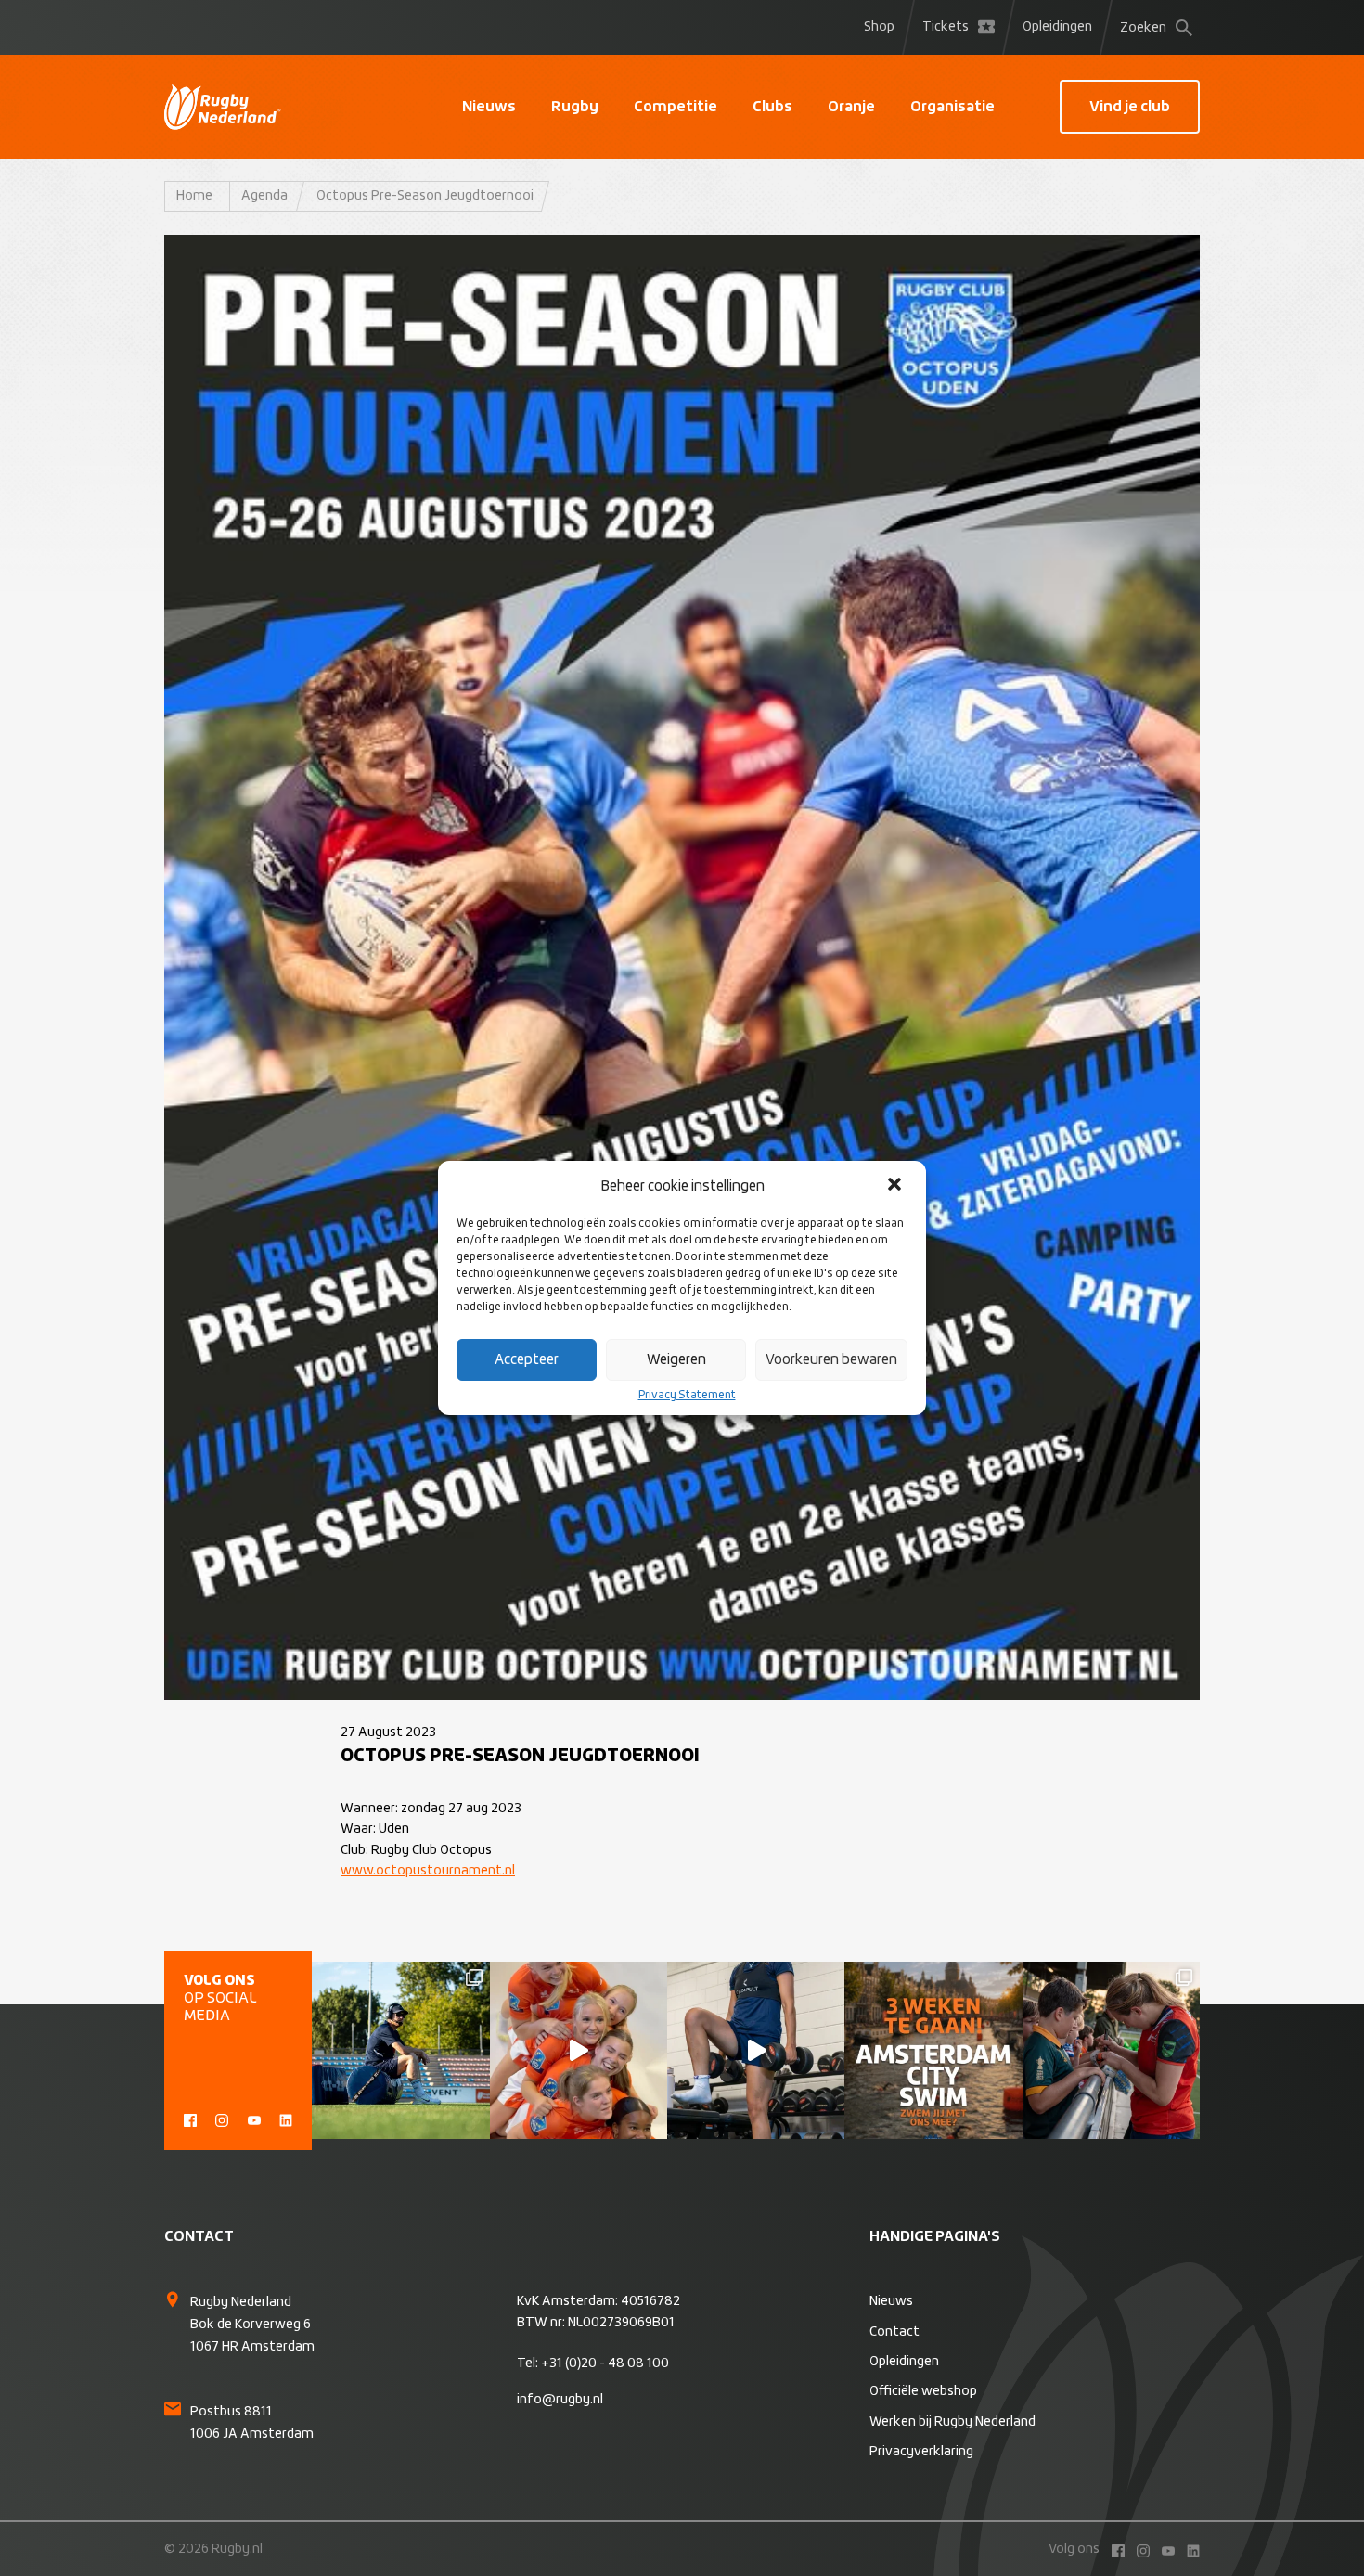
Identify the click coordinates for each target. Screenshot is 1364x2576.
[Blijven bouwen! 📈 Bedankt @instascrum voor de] (400, 2050)
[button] (896, 1186)
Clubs (772, 107)
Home (194, 196)
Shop (879, 27)
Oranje (851, 107)
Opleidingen (1057, 27)
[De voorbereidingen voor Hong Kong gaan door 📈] (756, 2050)
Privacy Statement (687, 1396)
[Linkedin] (286, 2119)
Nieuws (489, 107)
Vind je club (1130, 107)
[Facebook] (190, 2119)
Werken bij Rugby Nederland (952, 2422)
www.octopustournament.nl (428, 1871)
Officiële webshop (923, 2391)
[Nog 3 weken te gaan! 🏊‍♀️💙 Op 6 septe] (933, 2050)
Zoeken (1143, 28)
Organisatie (952, 107)
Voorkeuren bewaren (831, 1360)
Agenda (264, 196)
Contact (894, 2332)
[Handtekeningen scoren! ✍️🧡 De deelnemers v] (1111, 2050)
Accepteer (527, 1360)
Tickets (946, 27)
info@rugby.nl (560, 2400)
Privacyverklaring (921, 2452)
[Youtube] (254, 2119)
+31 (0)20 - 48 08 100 (605, 2363)
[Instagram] (222, 2119)
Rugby (575, 107)
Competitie (676, 107)
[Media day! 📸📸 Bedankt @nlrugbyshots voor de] (579, 2050)
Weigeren (676, 1360)
